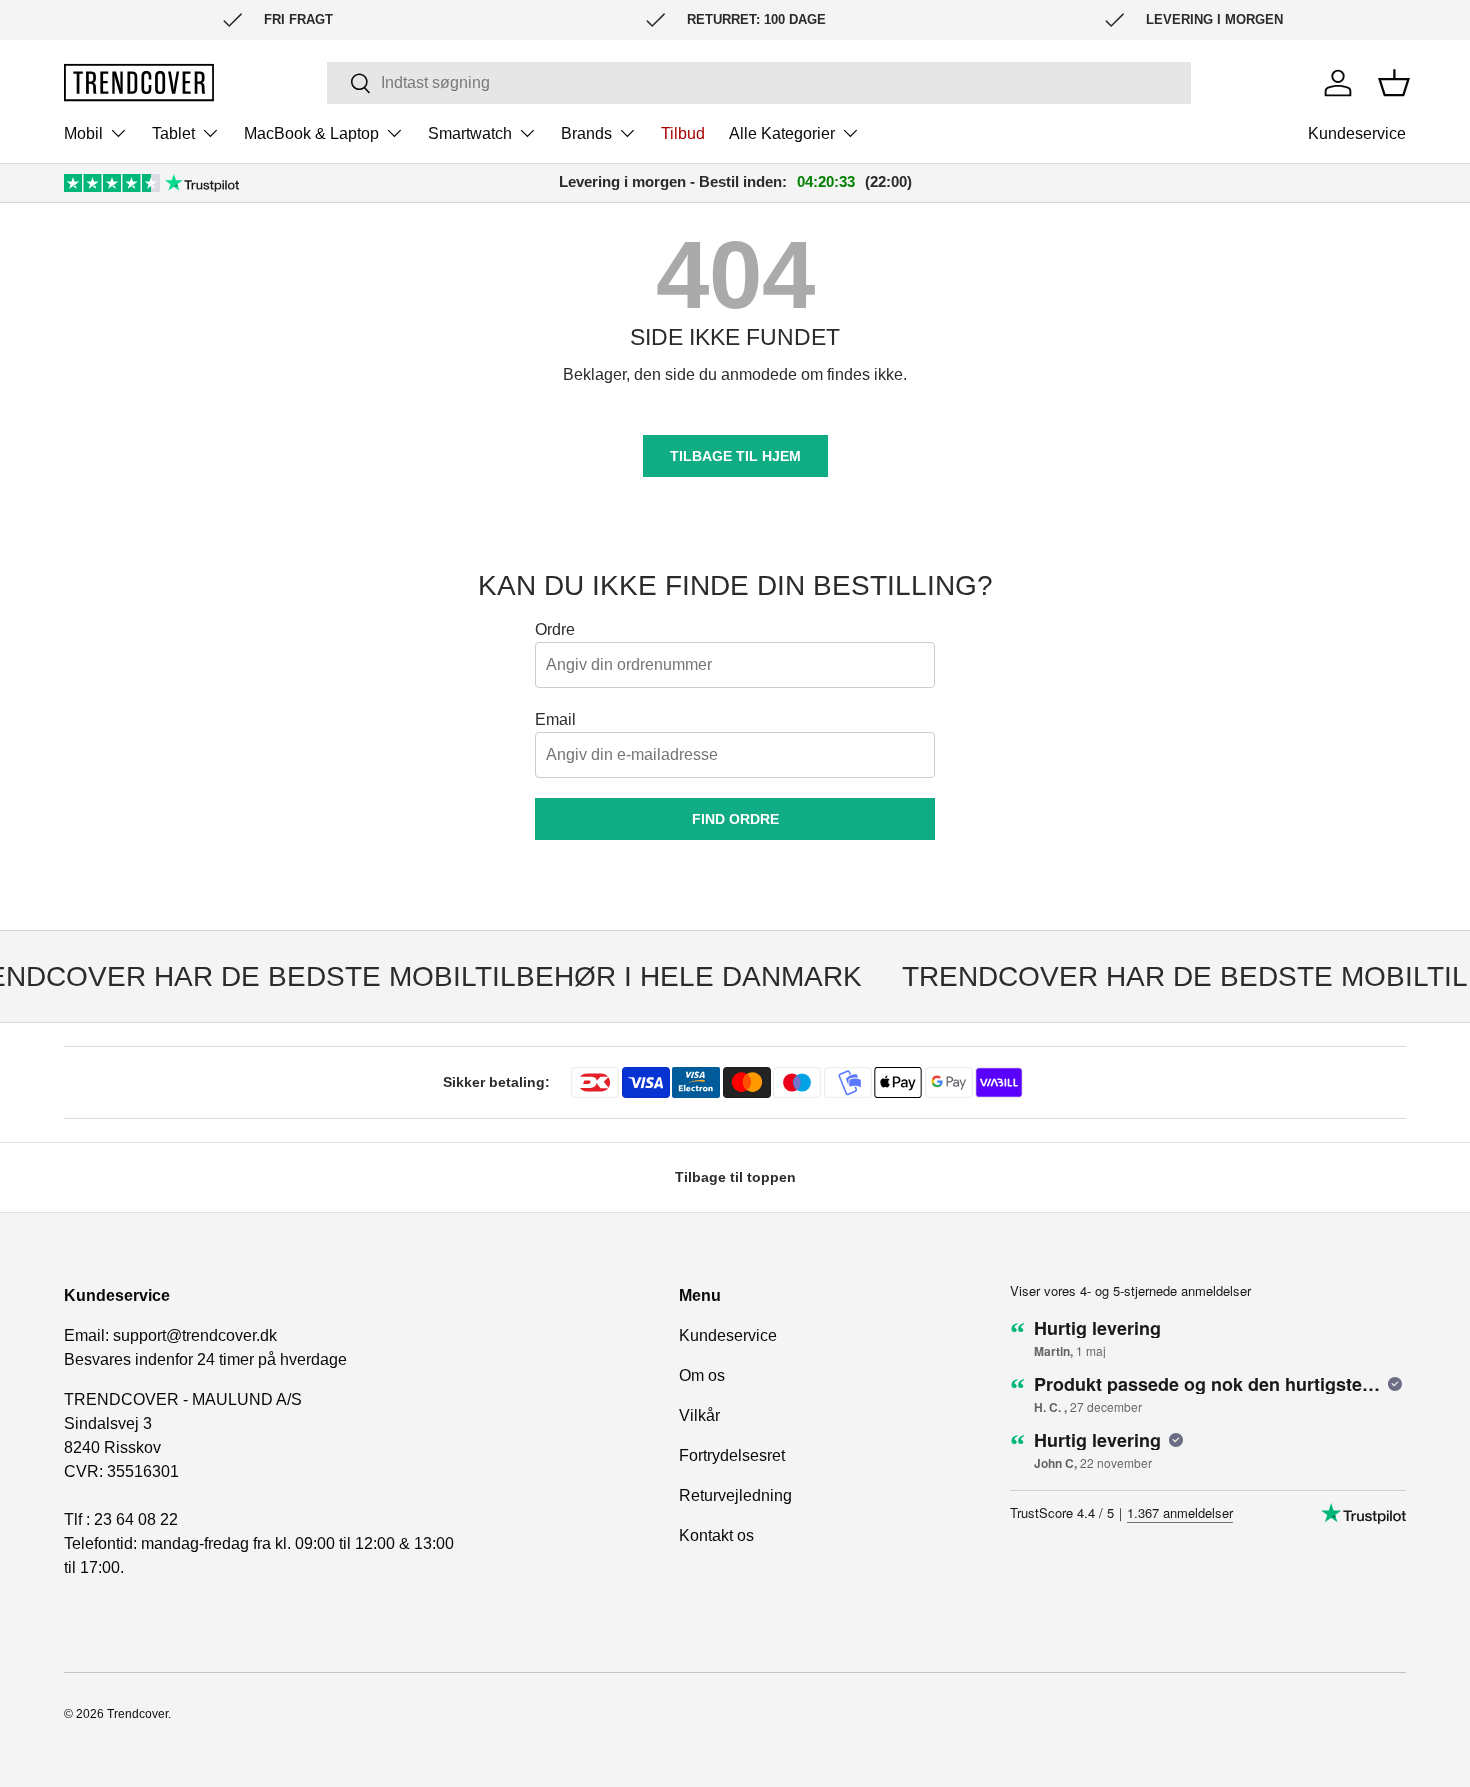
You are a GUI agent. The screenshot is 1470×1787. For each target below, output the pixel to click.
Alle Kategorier (782, 133)
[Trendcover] (139, 82)
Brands (586, 133)
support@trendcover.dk (195, 1335)
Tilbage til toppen (735, 1177)
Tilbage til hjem (735, 456)
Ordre (555, 629)
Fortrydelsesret (732, 1455)
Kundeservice (1357, 133)
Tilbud (683, 133)
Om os (702, 1375)
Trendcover (137, 1714)
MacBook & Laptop (311, 133)
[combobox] (759, 83)
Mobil (83, 133)
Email (555, 719)
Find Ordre (735, 819)
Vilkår (699, 1415)
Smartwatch (470, 133)
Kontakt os (716, 1535)
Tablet (173, 133)
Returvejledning (735, 1495)
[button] (1394, 83)
